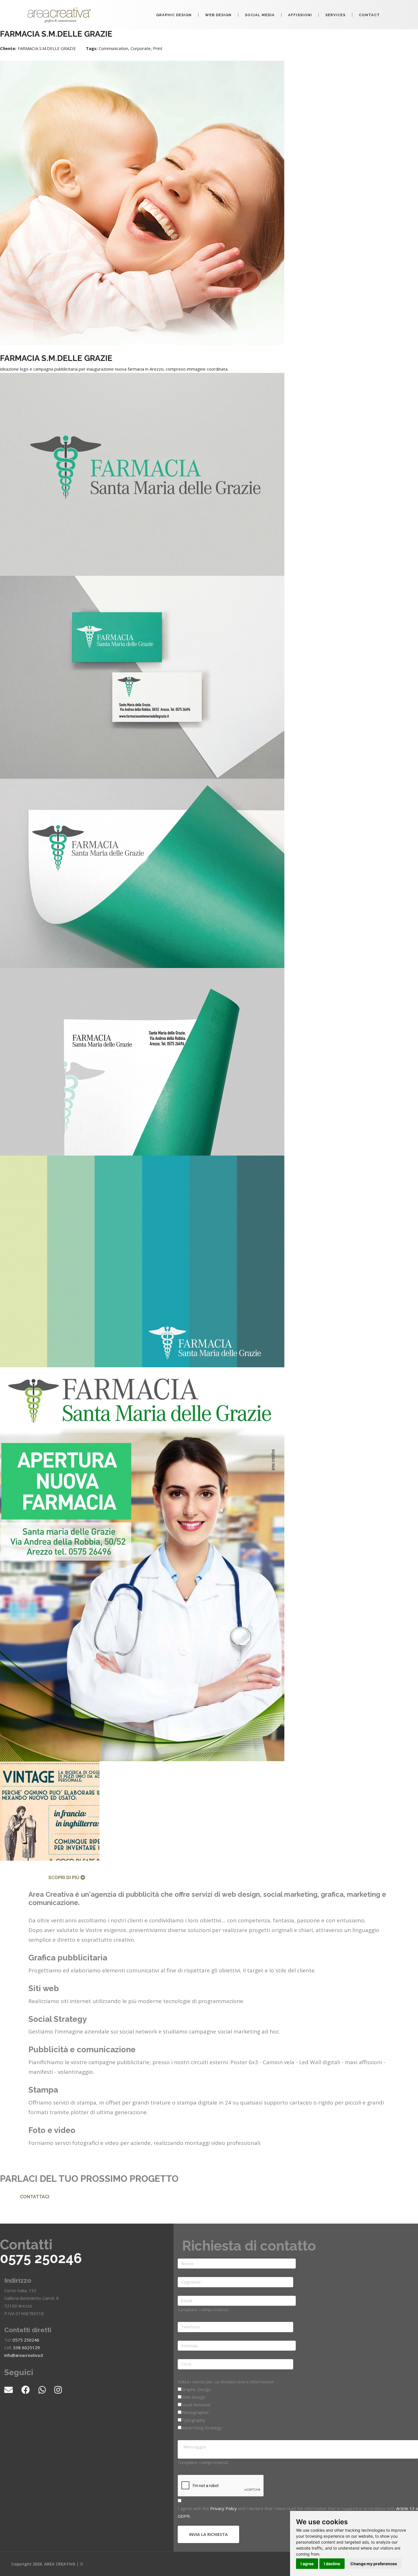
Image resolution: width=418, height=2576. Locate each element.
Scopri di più (64, 1878)
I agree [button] (307, 2564)
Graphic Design (174, 15)
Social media (260, 15)
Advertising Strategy (202, 2428)
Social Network (196, 2405)
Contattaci (35, 2197)
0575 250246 (41, 2258)
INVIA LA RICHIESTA (208, 2534)
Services (335, 15)
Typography (193, 2420)
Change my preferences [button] (374, 2564)
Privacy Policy (224, 2508)
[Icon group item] (13, 2390)
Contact (369, 15)
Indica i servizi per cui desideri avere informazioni (226, 2382)
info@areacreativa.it (24, 2355)
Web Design (218, 15)
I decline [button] (332, 2564)
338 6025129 (26, 2348)
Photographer (195, 2412)
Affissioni (300, 15)
